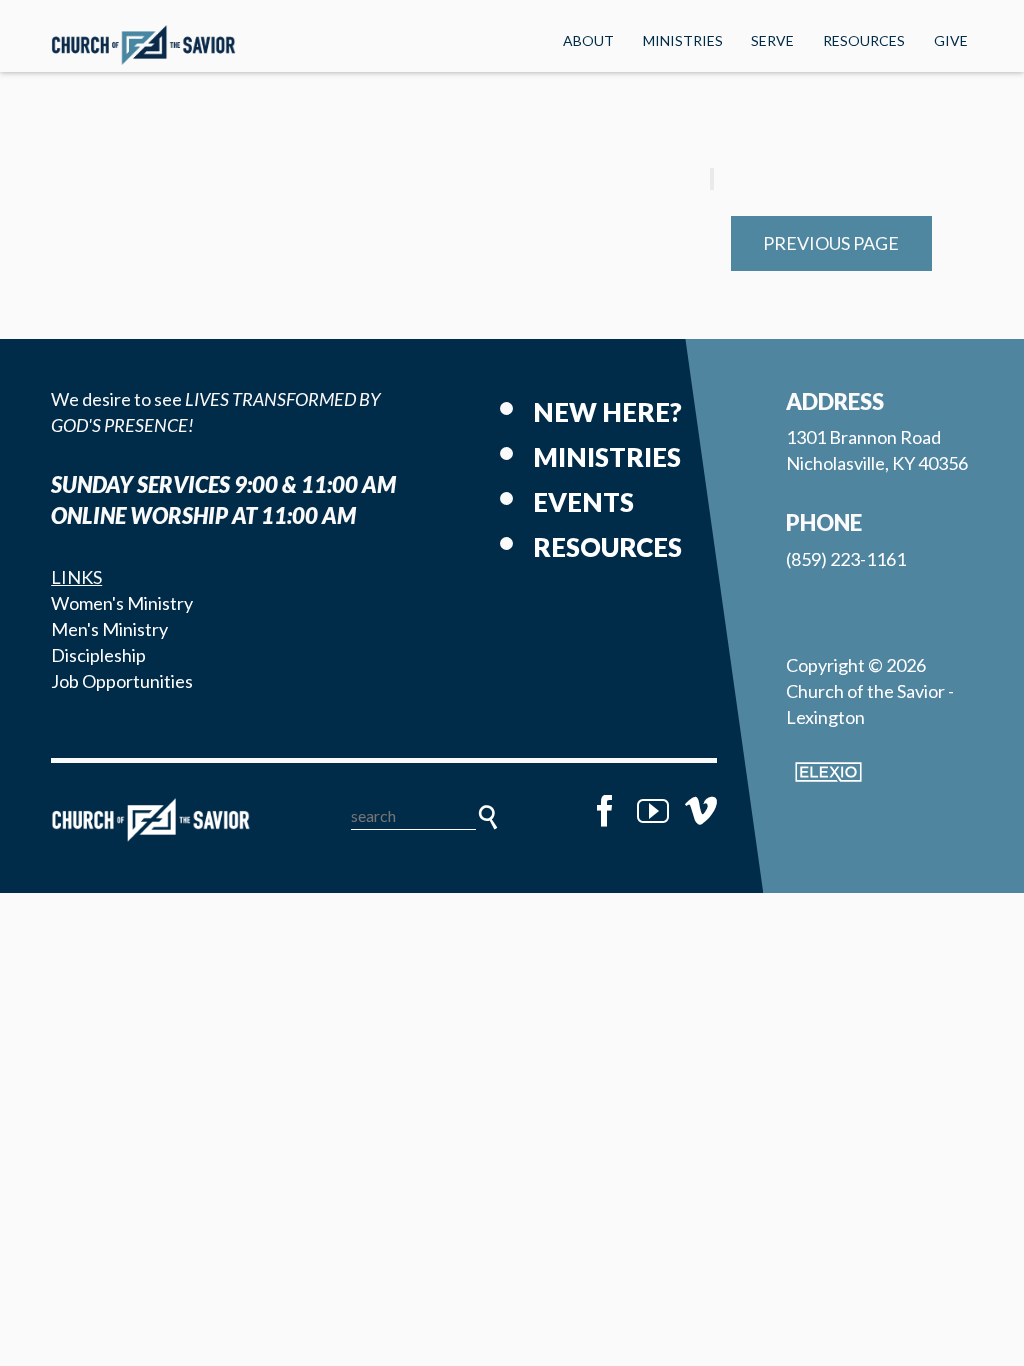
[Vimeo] (701, 811)
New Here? (607, 412)
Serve (772, 40)
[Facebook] (605, 811)
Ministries (683, 40)
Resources (864, 40)
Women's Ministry (122, 603)
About (588, 40)
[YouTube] (653, 811)
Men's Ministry (109, 629)
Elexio (828, 772)
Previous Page (831, 243)
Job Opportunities (122, 681)
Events (583, 502)
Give (951, 40)
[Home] (151, 820)
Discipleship (98, 655)
